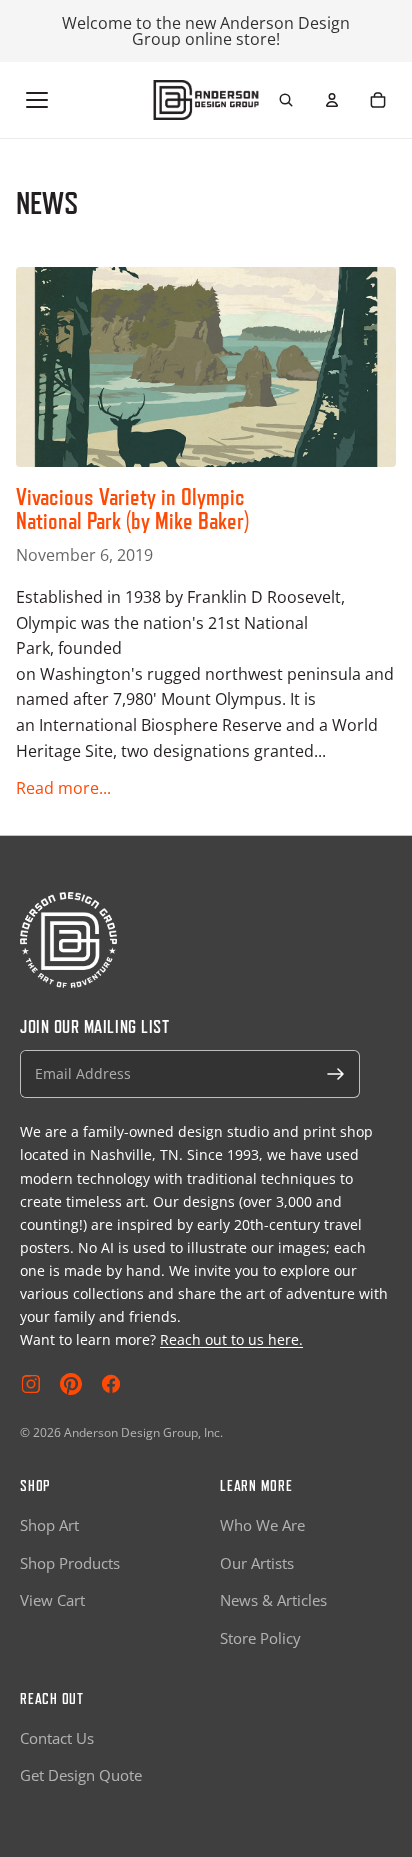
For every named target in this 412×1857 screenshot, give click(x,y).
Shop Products (70, 1563)
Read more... (63, 788)
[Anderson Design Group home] (206, 100)
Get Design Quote (81, 1775)
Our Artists (257, 1563)
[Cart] (378, 100)
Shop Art (49, 1525)
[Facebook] (111, 1384)
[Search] (286, 100)
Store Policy (260, 1638)
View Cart (52, 1600)
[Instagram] (31, 1384)
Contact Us (57, 1738)
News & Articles (273, 1600)
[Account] (332, 100)
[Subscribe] (336, 1074)
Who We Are (262, 1525)
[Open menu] (37, 100)
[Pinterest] (71, 1384)
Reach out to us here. (231, 1339)
